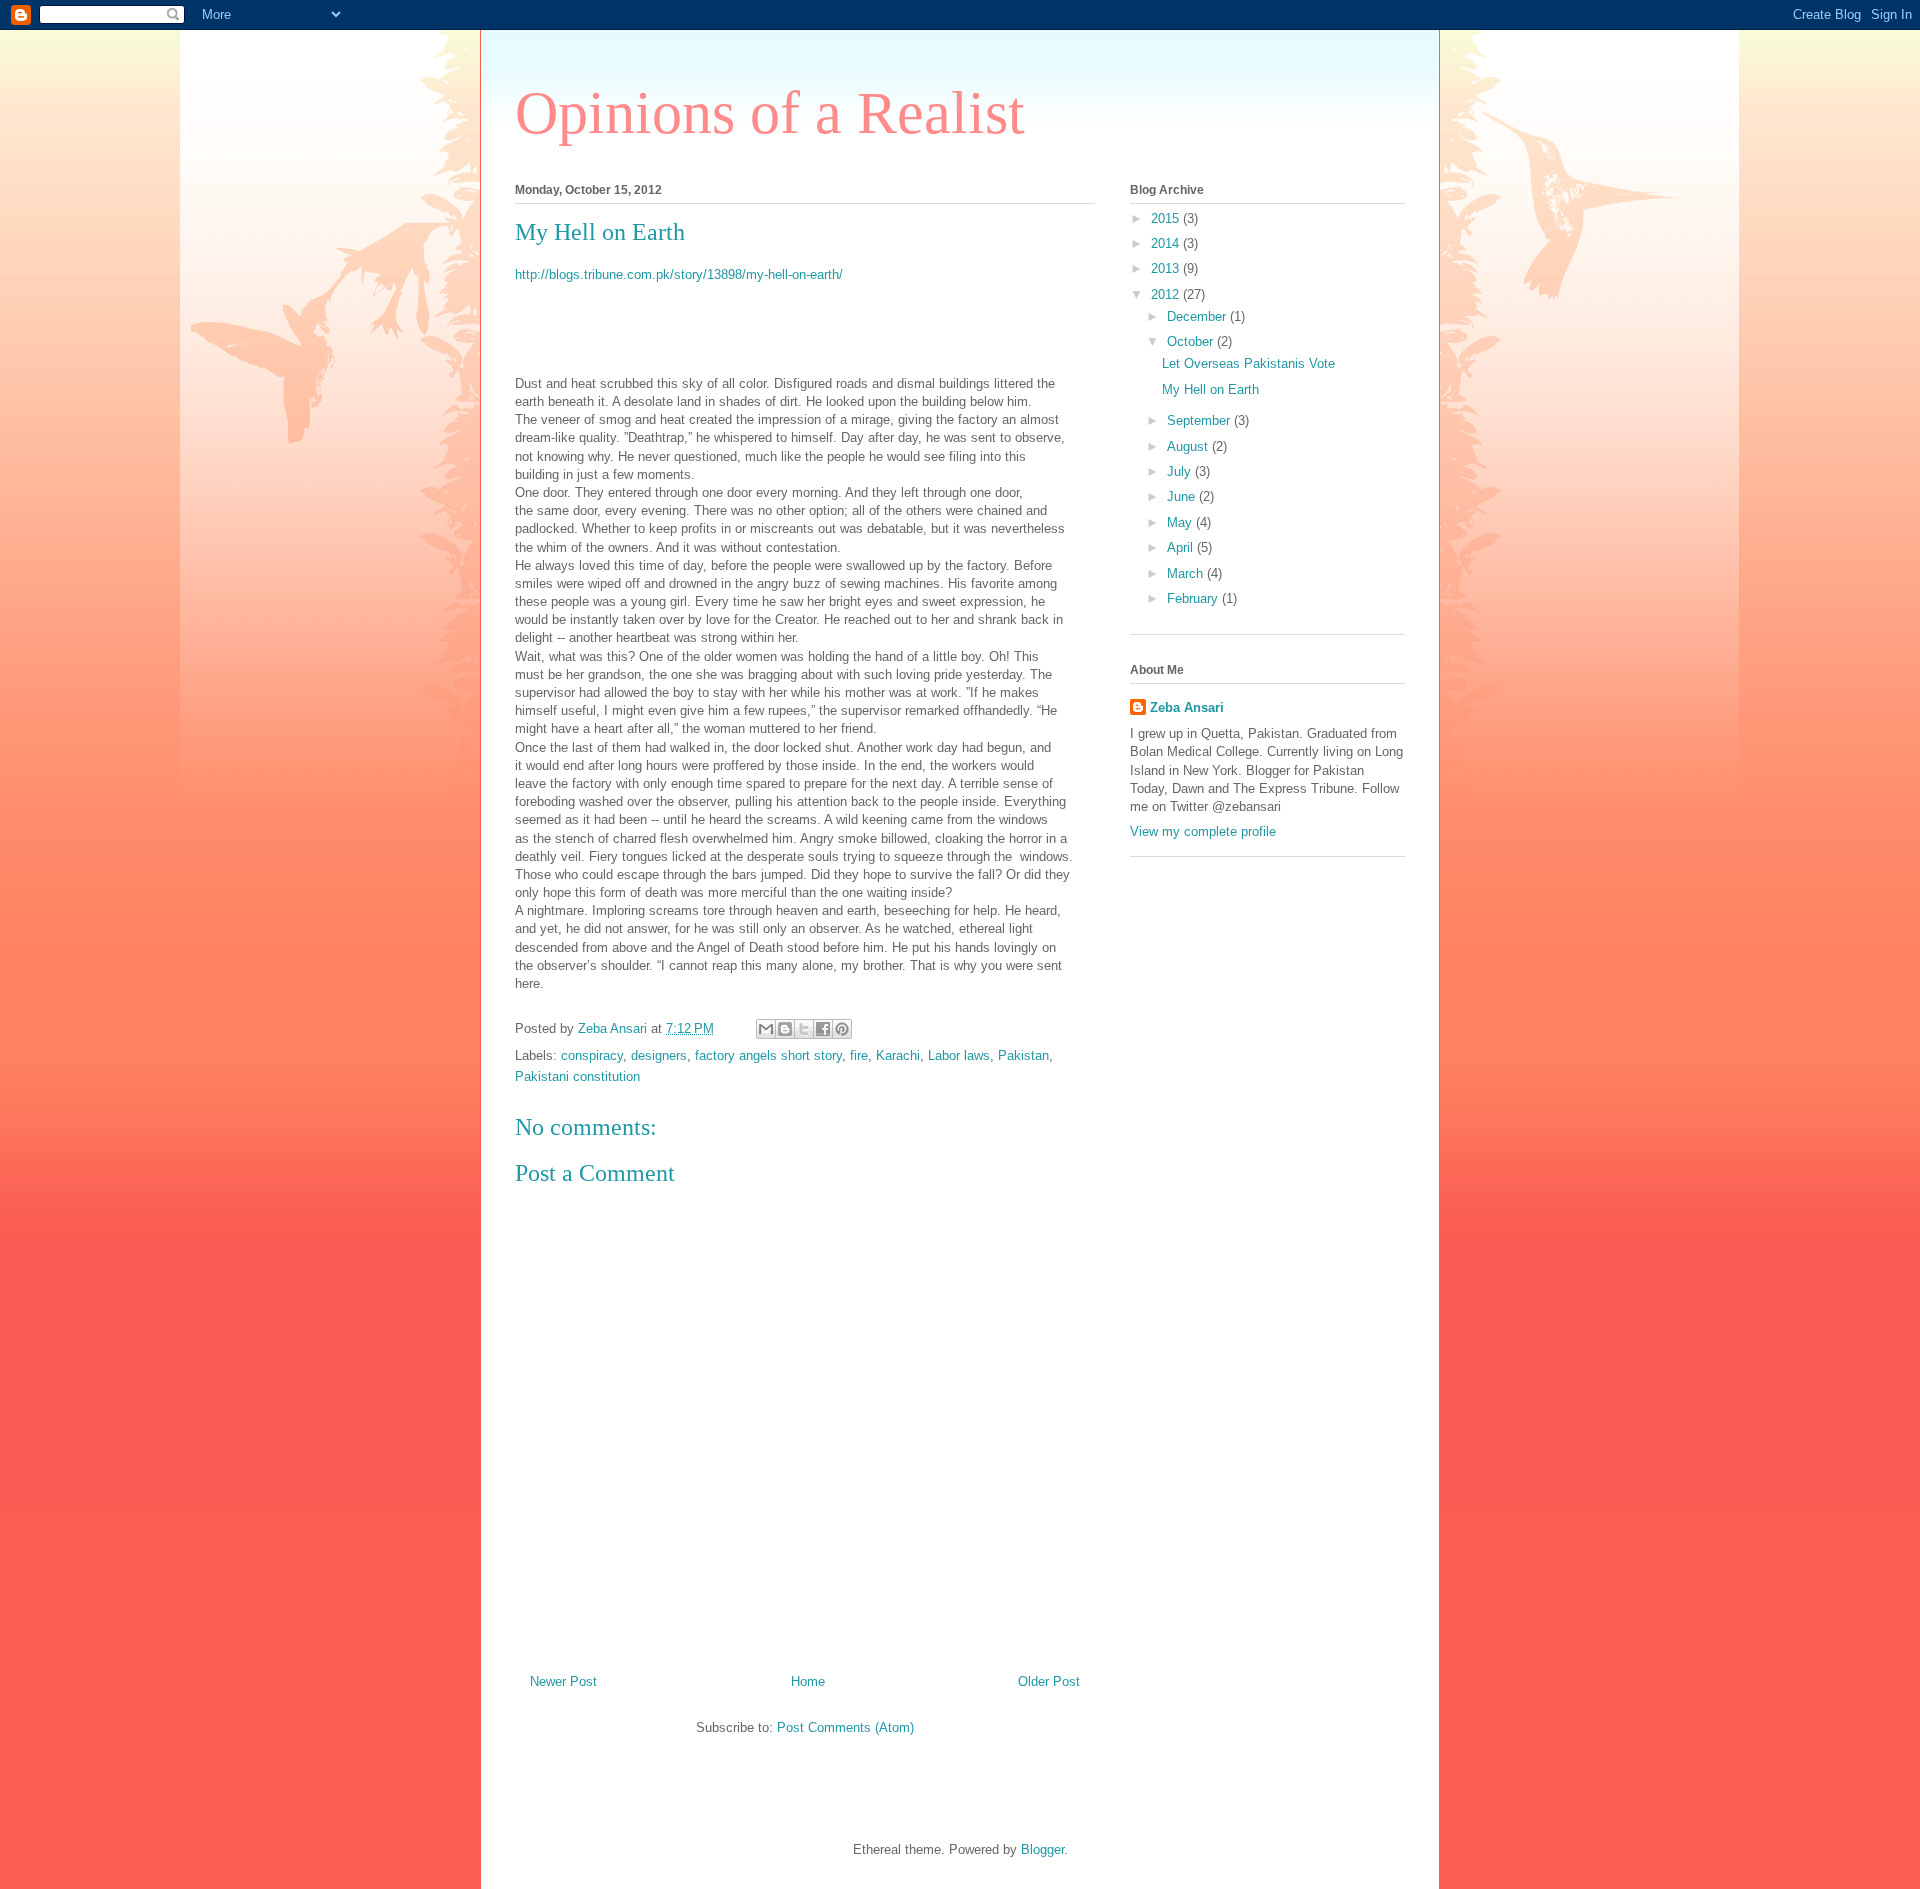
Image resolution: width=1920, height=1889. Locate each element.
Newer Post (563, 1681)
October (1192, 341)
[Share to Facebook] (823, 1029)
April (1182, 547)
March (1187, 573)
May (1181, 522)
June (1183, 496)
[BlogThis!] (785, 1029)
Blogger (1042, 1849)
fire (859, 1055)
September (1200, 420)
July (1181, 471)
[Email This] (766, 1029)
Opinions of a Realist (770, 113)
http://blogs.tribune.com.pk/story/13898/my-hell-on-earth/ (679, 274)
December (1198, 316)
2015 (1167, 218)
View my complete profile (1203, 831)
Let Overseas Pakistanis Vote (1248, 363)
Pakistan (1023, 1055)
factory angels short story (768, 1055)
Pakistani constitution (577, 1076)
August (1189, 446)
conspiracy (592, 1055)
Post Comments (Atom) (845, 1727)
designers (659, 1055)
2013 (1167, 268)
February (1194, 598)
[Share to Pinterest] (842, 1029)
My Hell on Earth (1210, 389)
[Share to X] (804, 1029)
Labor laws (959, 1055)
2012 (1167, 294)
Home (808, 1681)
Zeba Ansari (1187, 707)
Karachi (898, 1055)
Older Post (1049, 1681)
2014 (1167, 243)
